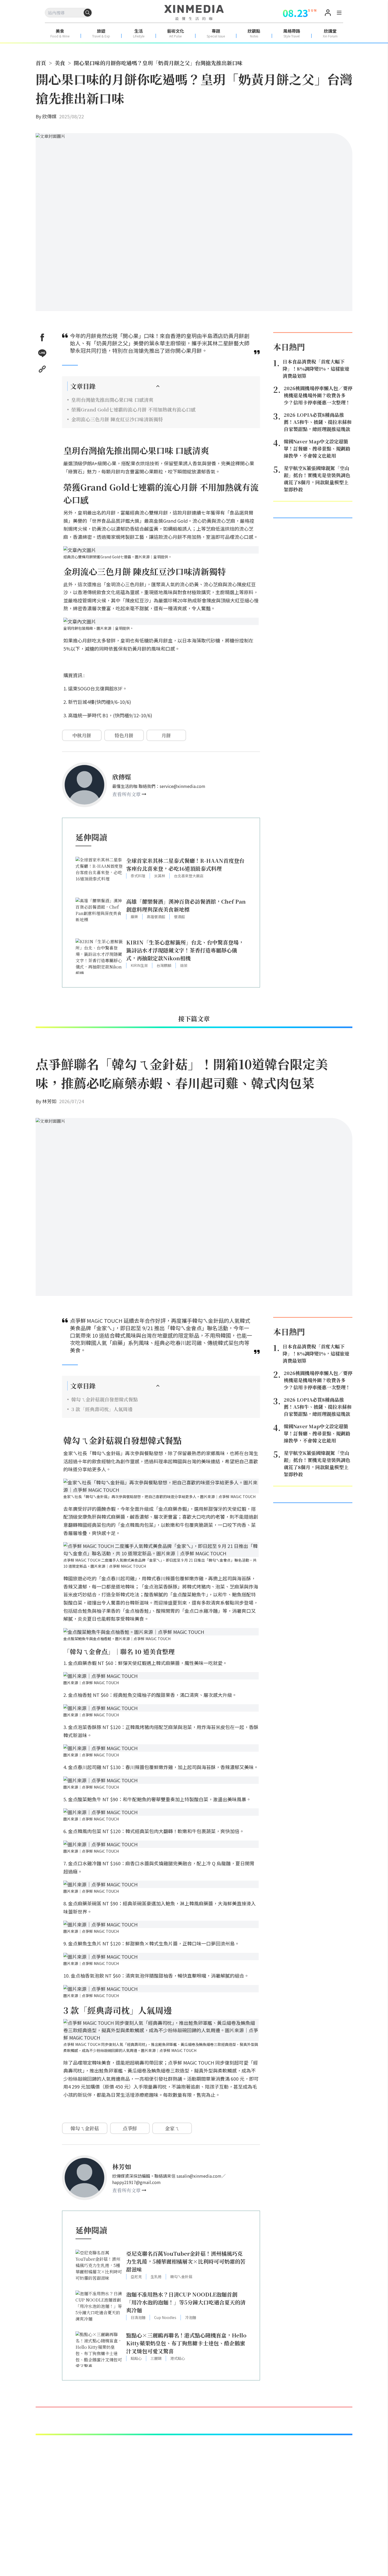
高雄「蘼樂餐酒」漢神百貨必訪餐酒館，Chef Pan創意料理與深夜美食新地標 (186, 905)
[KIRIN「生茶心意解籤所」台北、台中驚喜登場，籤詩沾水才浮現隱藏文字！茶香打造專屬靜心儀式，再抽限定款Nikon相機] (99, 956)
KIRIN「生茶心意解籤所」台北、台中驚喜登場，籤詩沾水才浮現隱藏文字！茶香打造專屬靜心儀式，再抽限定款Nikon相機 (185, 950)
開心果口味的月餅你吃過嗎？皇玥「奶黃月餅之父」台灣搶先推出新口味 (158, 63)
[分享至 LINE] (42, 353)
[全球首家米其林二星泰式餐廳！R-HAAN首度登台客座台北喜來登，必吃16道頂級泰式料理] (99, 875)
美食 (60, 63)
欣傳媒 (49, 116)
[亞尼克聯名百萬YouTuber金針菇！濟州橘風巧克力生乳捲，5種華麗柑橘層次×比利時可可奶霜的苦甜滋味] (99, 2267)
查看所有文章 (126, 794)
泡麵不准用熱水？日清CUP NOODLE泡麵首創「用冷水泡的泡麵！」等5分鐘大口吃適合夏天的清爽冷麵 (186, 2302)
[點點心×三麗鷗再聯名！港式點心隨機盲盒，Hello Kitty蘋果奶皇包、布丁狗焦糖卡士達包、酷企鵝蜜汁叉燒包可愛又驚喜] (99, 2349)
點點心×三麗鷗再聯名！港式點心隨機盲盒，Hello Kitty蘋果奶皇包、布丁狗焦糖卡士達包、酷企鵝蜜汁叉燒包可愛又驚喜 (186, 2343)
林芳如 (49, 1101)
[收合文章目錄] (158, 386)
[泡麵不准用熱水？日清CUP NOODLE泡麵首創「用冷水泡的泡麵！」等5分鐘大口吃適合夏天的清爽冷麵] (99, 2308)
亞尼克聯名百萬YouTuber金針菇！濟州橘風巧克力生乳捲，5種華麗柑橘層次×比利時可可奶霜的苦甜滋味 (186, 2261)
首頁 (41, 63)
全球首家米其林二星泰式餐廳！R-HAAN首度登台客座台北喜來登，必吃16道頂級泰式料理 (185, 865)
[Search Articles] (88, 13)
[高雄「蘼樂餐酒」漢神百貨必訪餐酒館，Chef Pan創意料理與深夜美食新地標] (99, 915)
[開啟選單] (339, 13)
